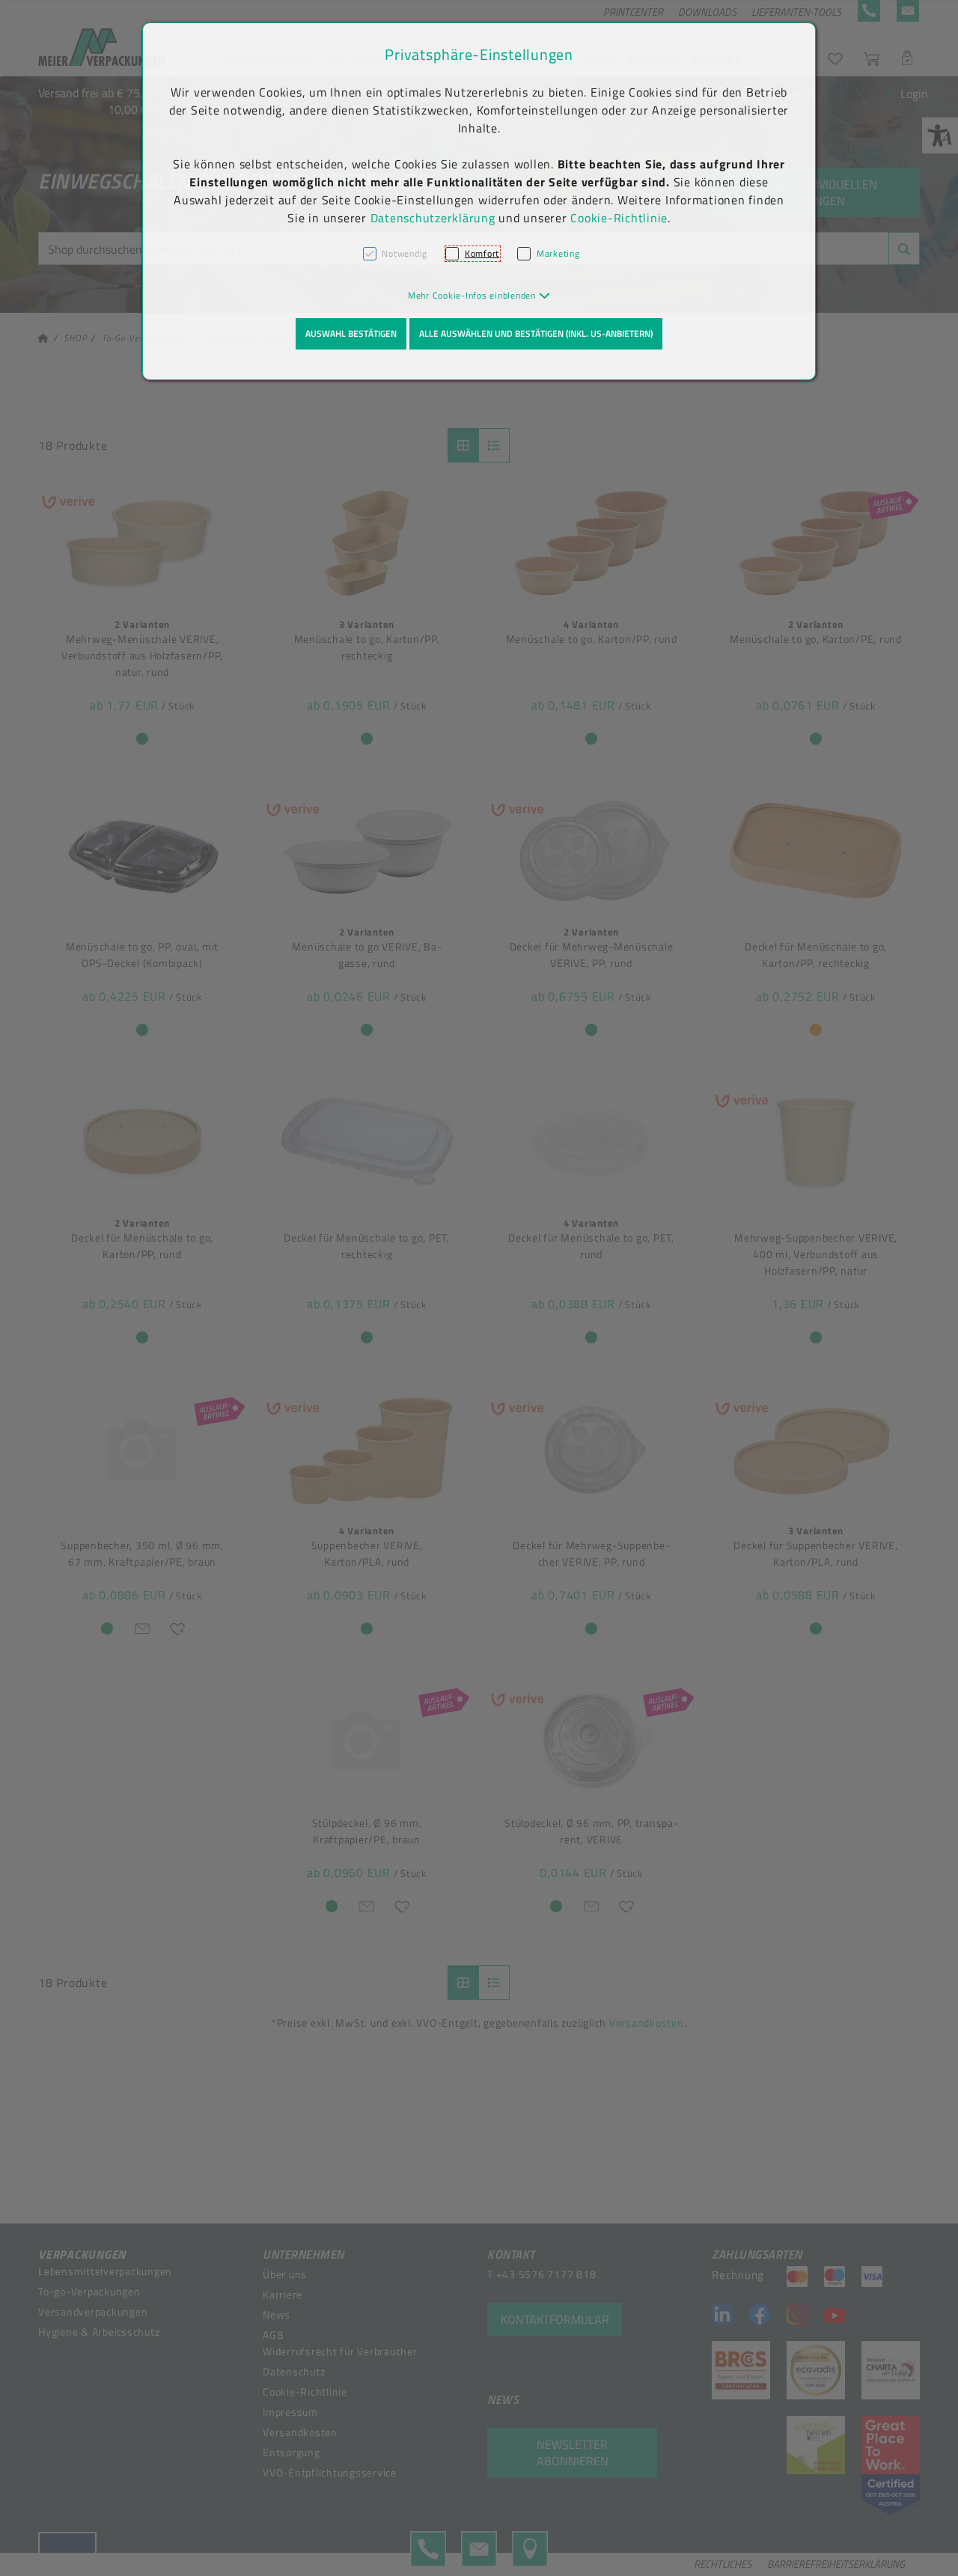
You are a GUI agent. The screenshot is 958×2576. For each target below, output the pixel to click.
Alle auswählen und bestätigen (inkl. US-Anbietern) (536, 333)
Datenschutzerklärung (433, 218)
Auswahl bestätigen (351, 333)
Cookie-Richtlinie (619, 218)
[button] (479, 295)
